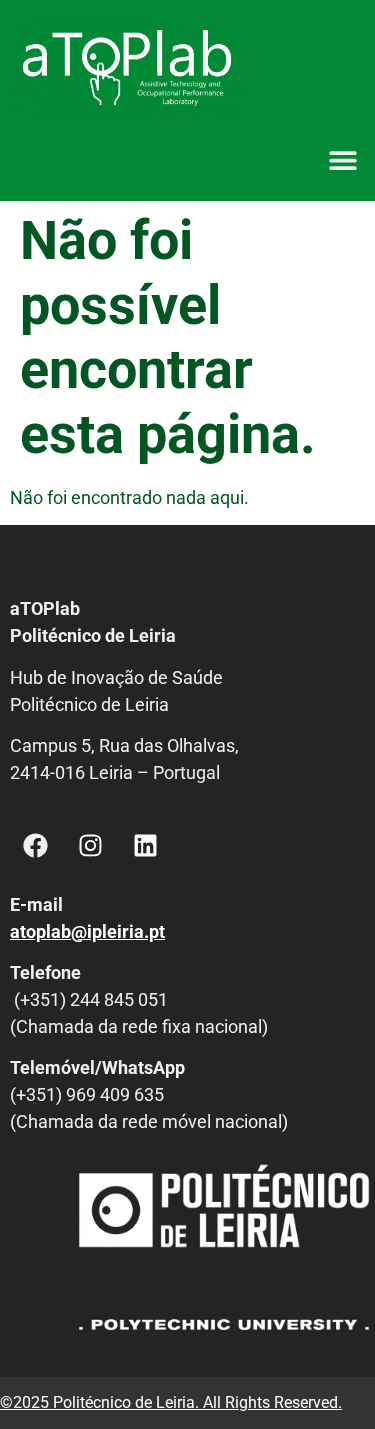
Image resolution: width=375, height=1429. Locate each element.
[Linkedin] (145, 846)
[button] (342, 160)
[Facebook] (35, 846)
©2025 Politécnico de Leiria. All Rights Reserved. (171, 1402)
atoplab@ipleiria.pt (87, 931)
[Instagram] (90, 846)
